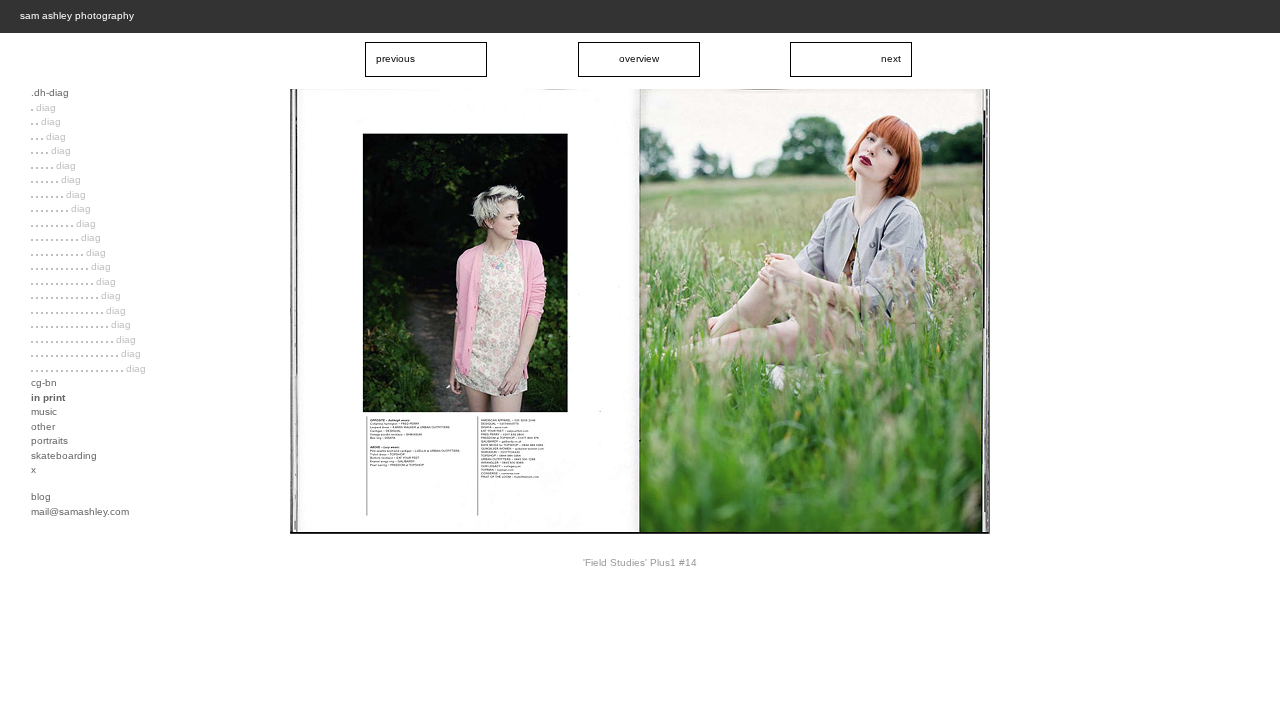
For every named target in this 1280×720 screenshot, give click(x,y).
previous (395, 58)
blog (41, 496)
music (44, 411)
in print (48, 397)
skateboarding (64, 455)
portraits (49, 440)
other (43, 426)
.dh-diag (50, 92)
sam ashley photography (77, 15)
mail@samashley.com (80, 511)
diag (46, 107)
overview (639, 58)
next (891, 58)
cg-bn (44, 382)
